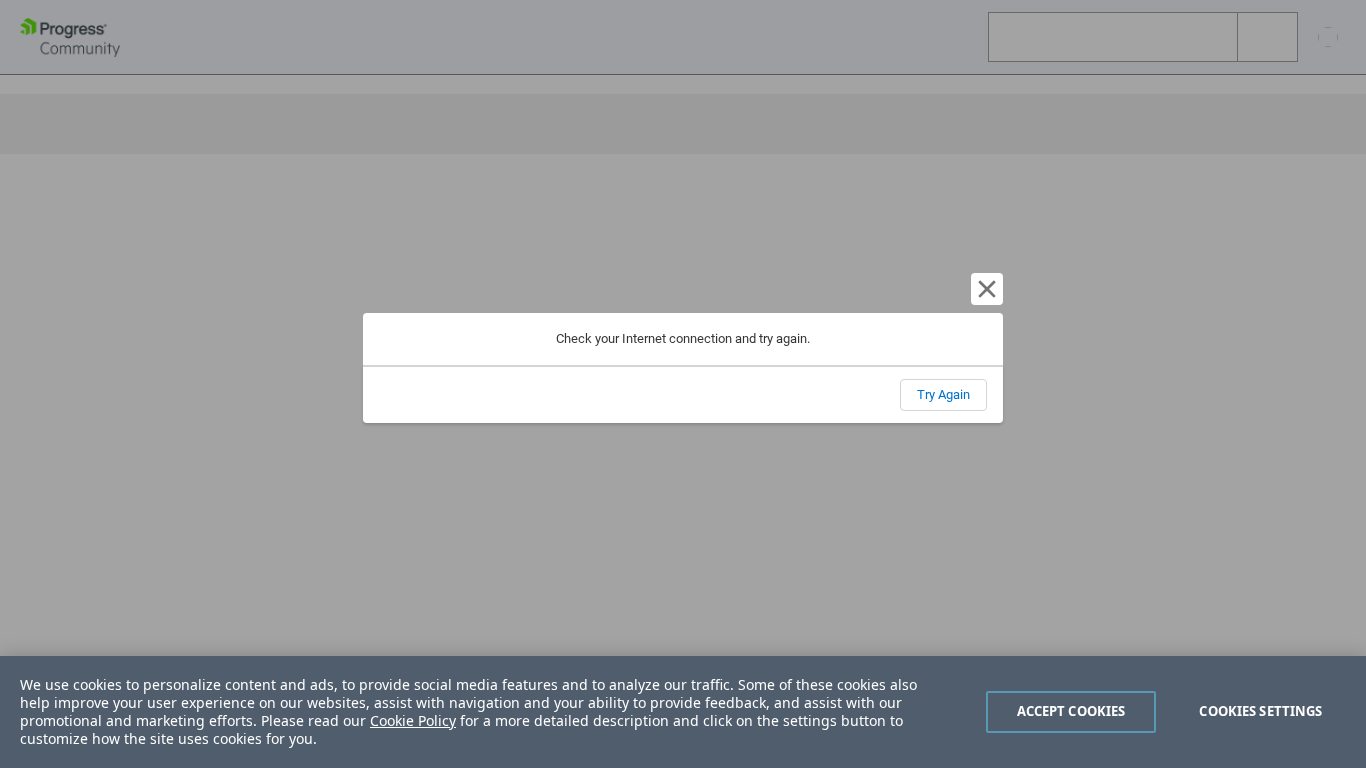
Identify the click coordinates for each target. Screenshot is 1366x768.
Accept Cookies (1071, 711)
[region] (683, 712)
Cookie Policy (413, 720)
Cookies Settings (1260, 711)
